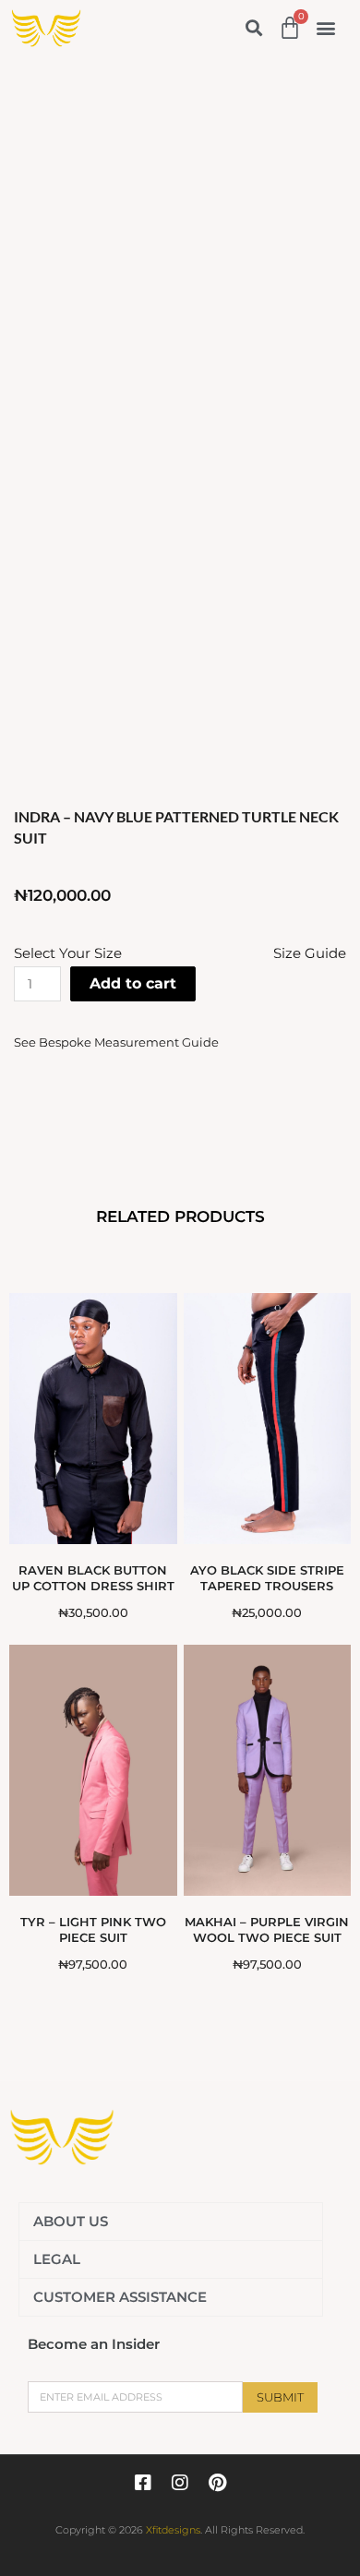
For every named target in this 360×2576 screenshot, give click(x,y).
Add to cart (133, 983)
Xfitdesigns (173, 2530)
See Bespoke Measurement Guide (116, 1036)
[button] (253, 28)
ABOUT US (71, 2221)
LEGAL (57, 2259)
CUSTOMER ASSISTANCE (120, 2297)
